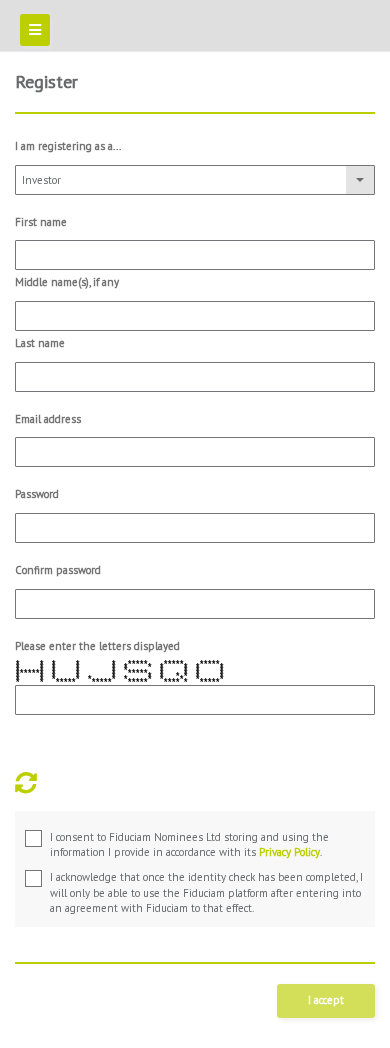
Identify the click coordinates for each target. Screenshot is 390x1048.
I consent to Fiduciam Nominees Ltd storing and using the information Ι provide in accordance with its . (189, 845)
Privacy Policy (289, 852)
